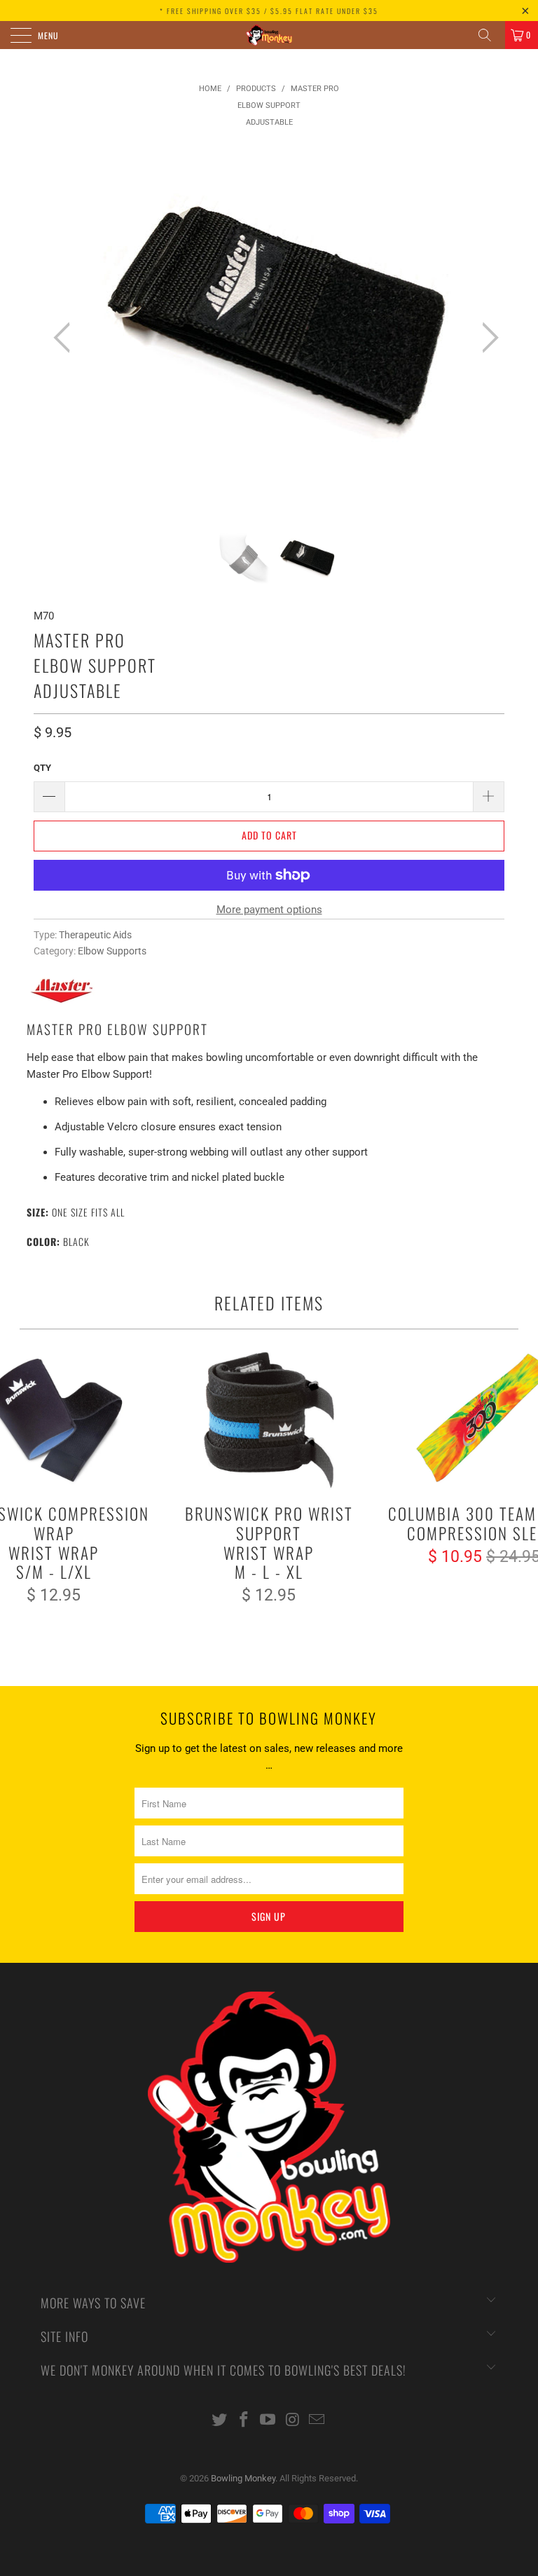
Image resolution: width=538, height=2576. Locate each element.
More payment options (269, 910)
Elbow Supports (112, 951)
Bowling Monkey (243, 2478)
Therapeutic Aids (95, 935)
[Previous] (66, 338)
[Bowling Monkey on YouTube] (268, 2421)
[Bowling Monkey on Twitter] (220, 2421)
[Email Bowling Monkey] (317, 2421)
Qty (42, 768)
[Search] (490, 35)
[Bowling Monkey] (269, 35)
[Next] (486, 338)
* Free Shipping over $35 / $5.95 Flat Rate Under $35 (269, 11)
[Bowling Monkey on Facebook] (244, 2421)
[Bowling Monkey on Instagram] (293, 2421)
